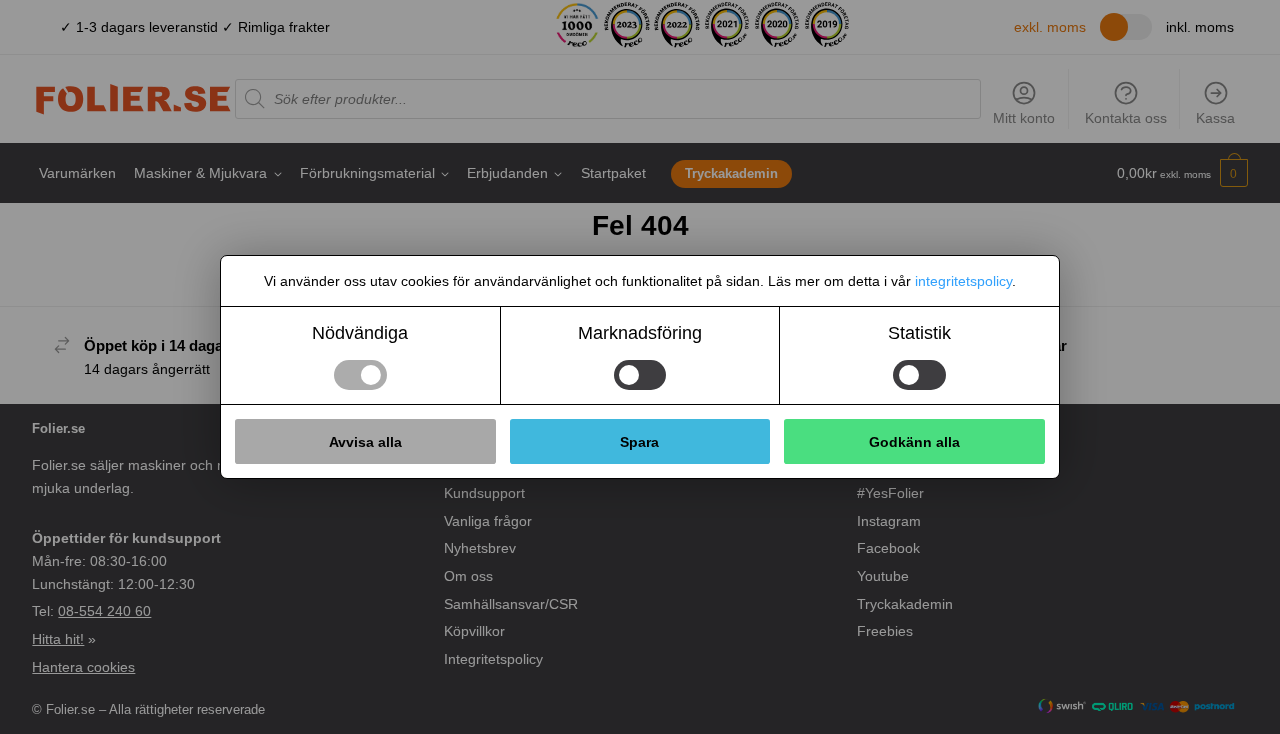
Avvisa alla (365, 442)
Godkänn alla (914, 442)
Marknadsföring (640, 333)
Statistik (919, 333)
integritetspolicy (963, 281)
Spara (639, 442)
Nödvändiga (360, 333)
